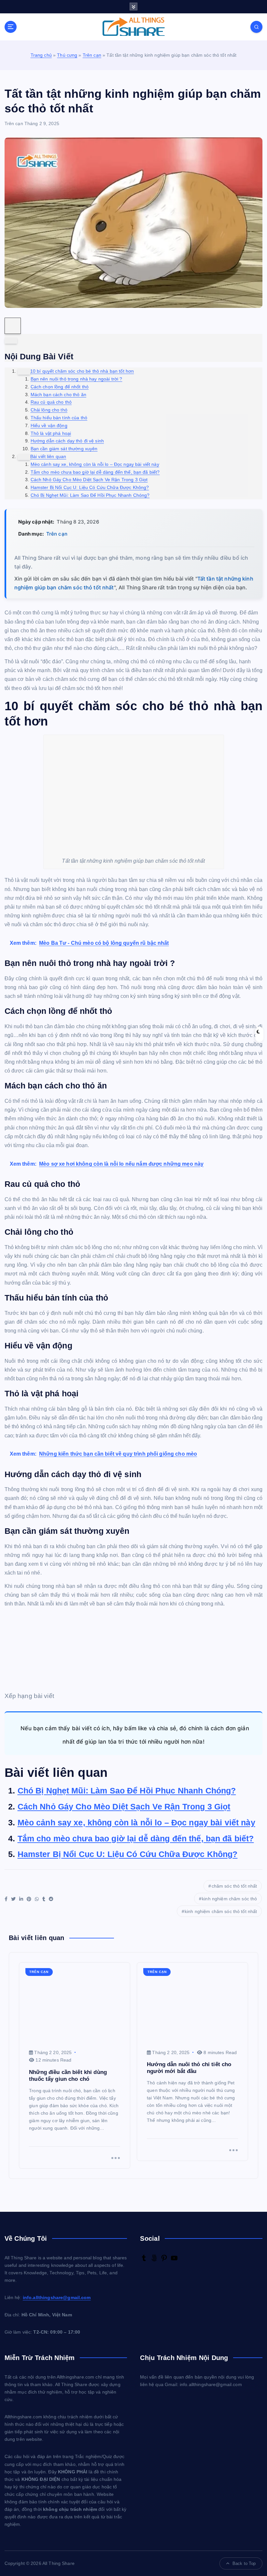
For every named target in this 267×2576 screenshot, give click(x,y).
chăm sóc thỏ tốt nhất (234, 1886)
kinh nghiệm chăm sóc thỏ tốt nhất (221, 1911)
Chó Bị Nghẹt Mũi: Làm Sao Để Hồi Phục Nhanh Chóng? (127, 1791)
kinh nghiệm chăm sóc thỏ (229, 1899)
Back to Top (244, 2563)
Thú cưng (67, 55)
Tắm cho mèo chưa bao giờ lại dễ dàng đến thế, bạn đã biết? (136, 1838)
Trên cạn (92, 55)
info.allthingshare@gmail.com (57, 2298)
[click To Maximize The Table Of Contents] (13, 326)
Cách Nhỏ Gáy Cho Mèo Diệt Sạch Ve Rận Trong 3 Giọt (124, 1806)
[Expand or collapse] (11, 341)
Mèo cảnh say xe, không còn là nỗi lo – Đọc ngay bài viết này (136, 1822)
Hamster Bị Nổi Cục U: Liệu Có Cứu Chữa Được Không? (128, 1854)
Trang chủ (41, 55)
